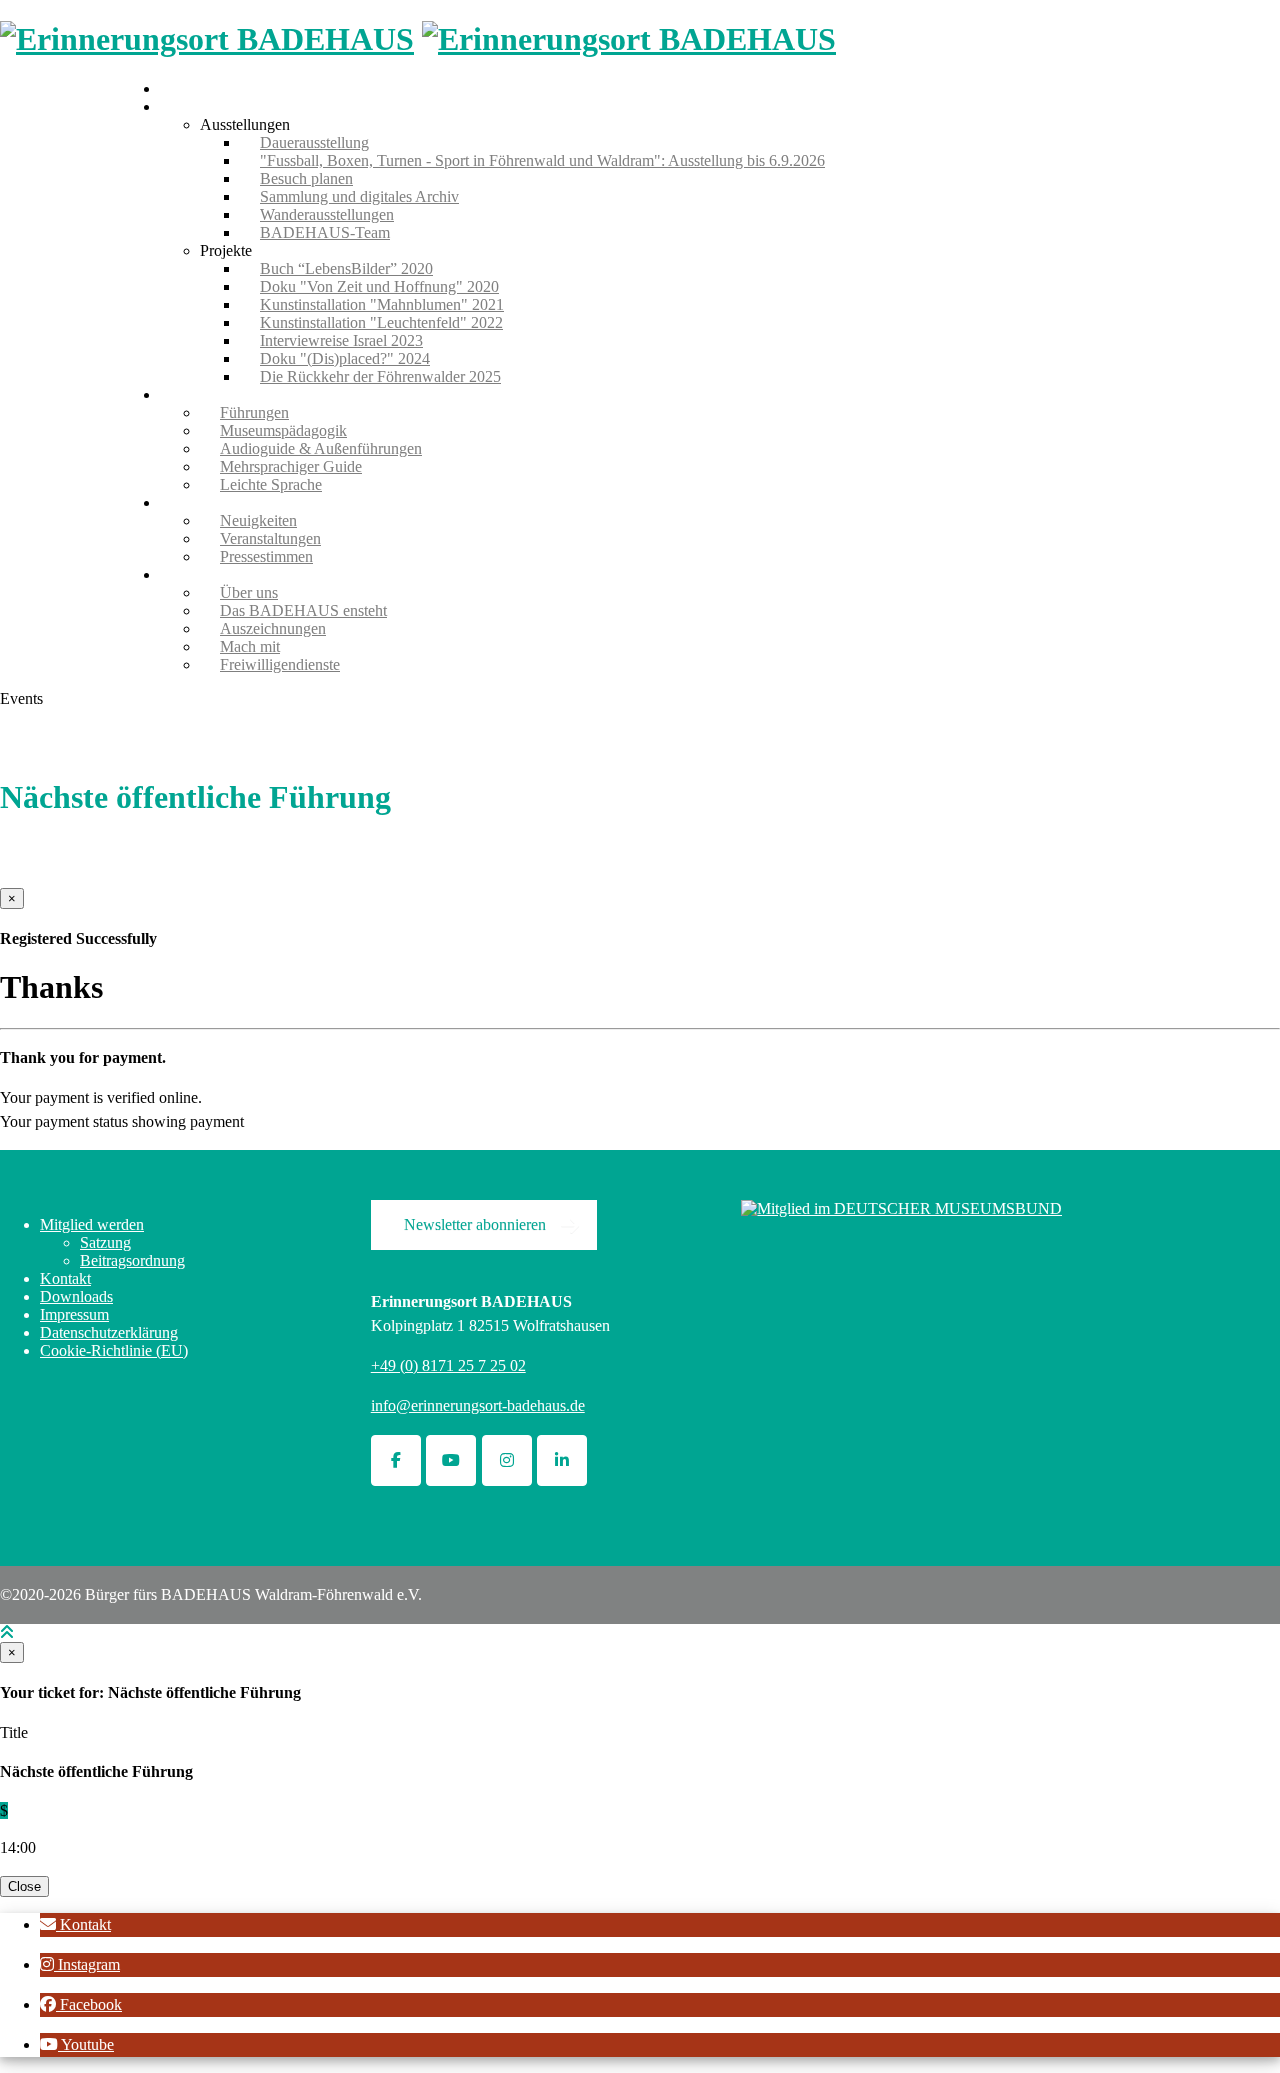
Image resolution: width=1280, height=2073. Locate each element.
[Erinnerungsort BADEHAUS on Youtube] (451, 1460)
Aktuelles (190, 502)
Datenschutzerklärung (109, 1332)
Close (24, 1886)
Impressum (74, 1314)
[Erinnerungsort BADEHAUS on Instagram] (507, 1460)
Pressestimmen (266, 556)
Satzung (105, 1242)
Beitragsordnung (132, 1260)
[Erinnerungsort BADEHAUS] (207, 39)
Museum (187, 106)
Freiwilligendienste (280, 664)
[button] (75, 1924)
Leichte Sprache (271, 484)
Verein (180, 574)
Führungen (194, 394)
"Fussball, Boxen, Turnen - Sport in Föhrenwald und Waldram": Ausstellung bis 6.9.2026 (542, 160)
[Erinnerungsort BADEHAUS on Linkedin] (562, 1460)
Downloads (76, 1296)
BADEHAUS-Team (325, 232)
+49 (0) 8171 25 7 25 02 (448, 1365)
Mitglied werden (92, 1224)
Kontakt (65, 1278)
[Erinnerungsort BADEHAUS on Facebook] (396, 1460)
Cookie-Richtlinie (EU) (114, 1350)
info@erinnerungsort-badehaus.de (478, 1405)
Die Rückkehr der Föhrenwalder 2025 (380, 376)
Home (179, 88)
